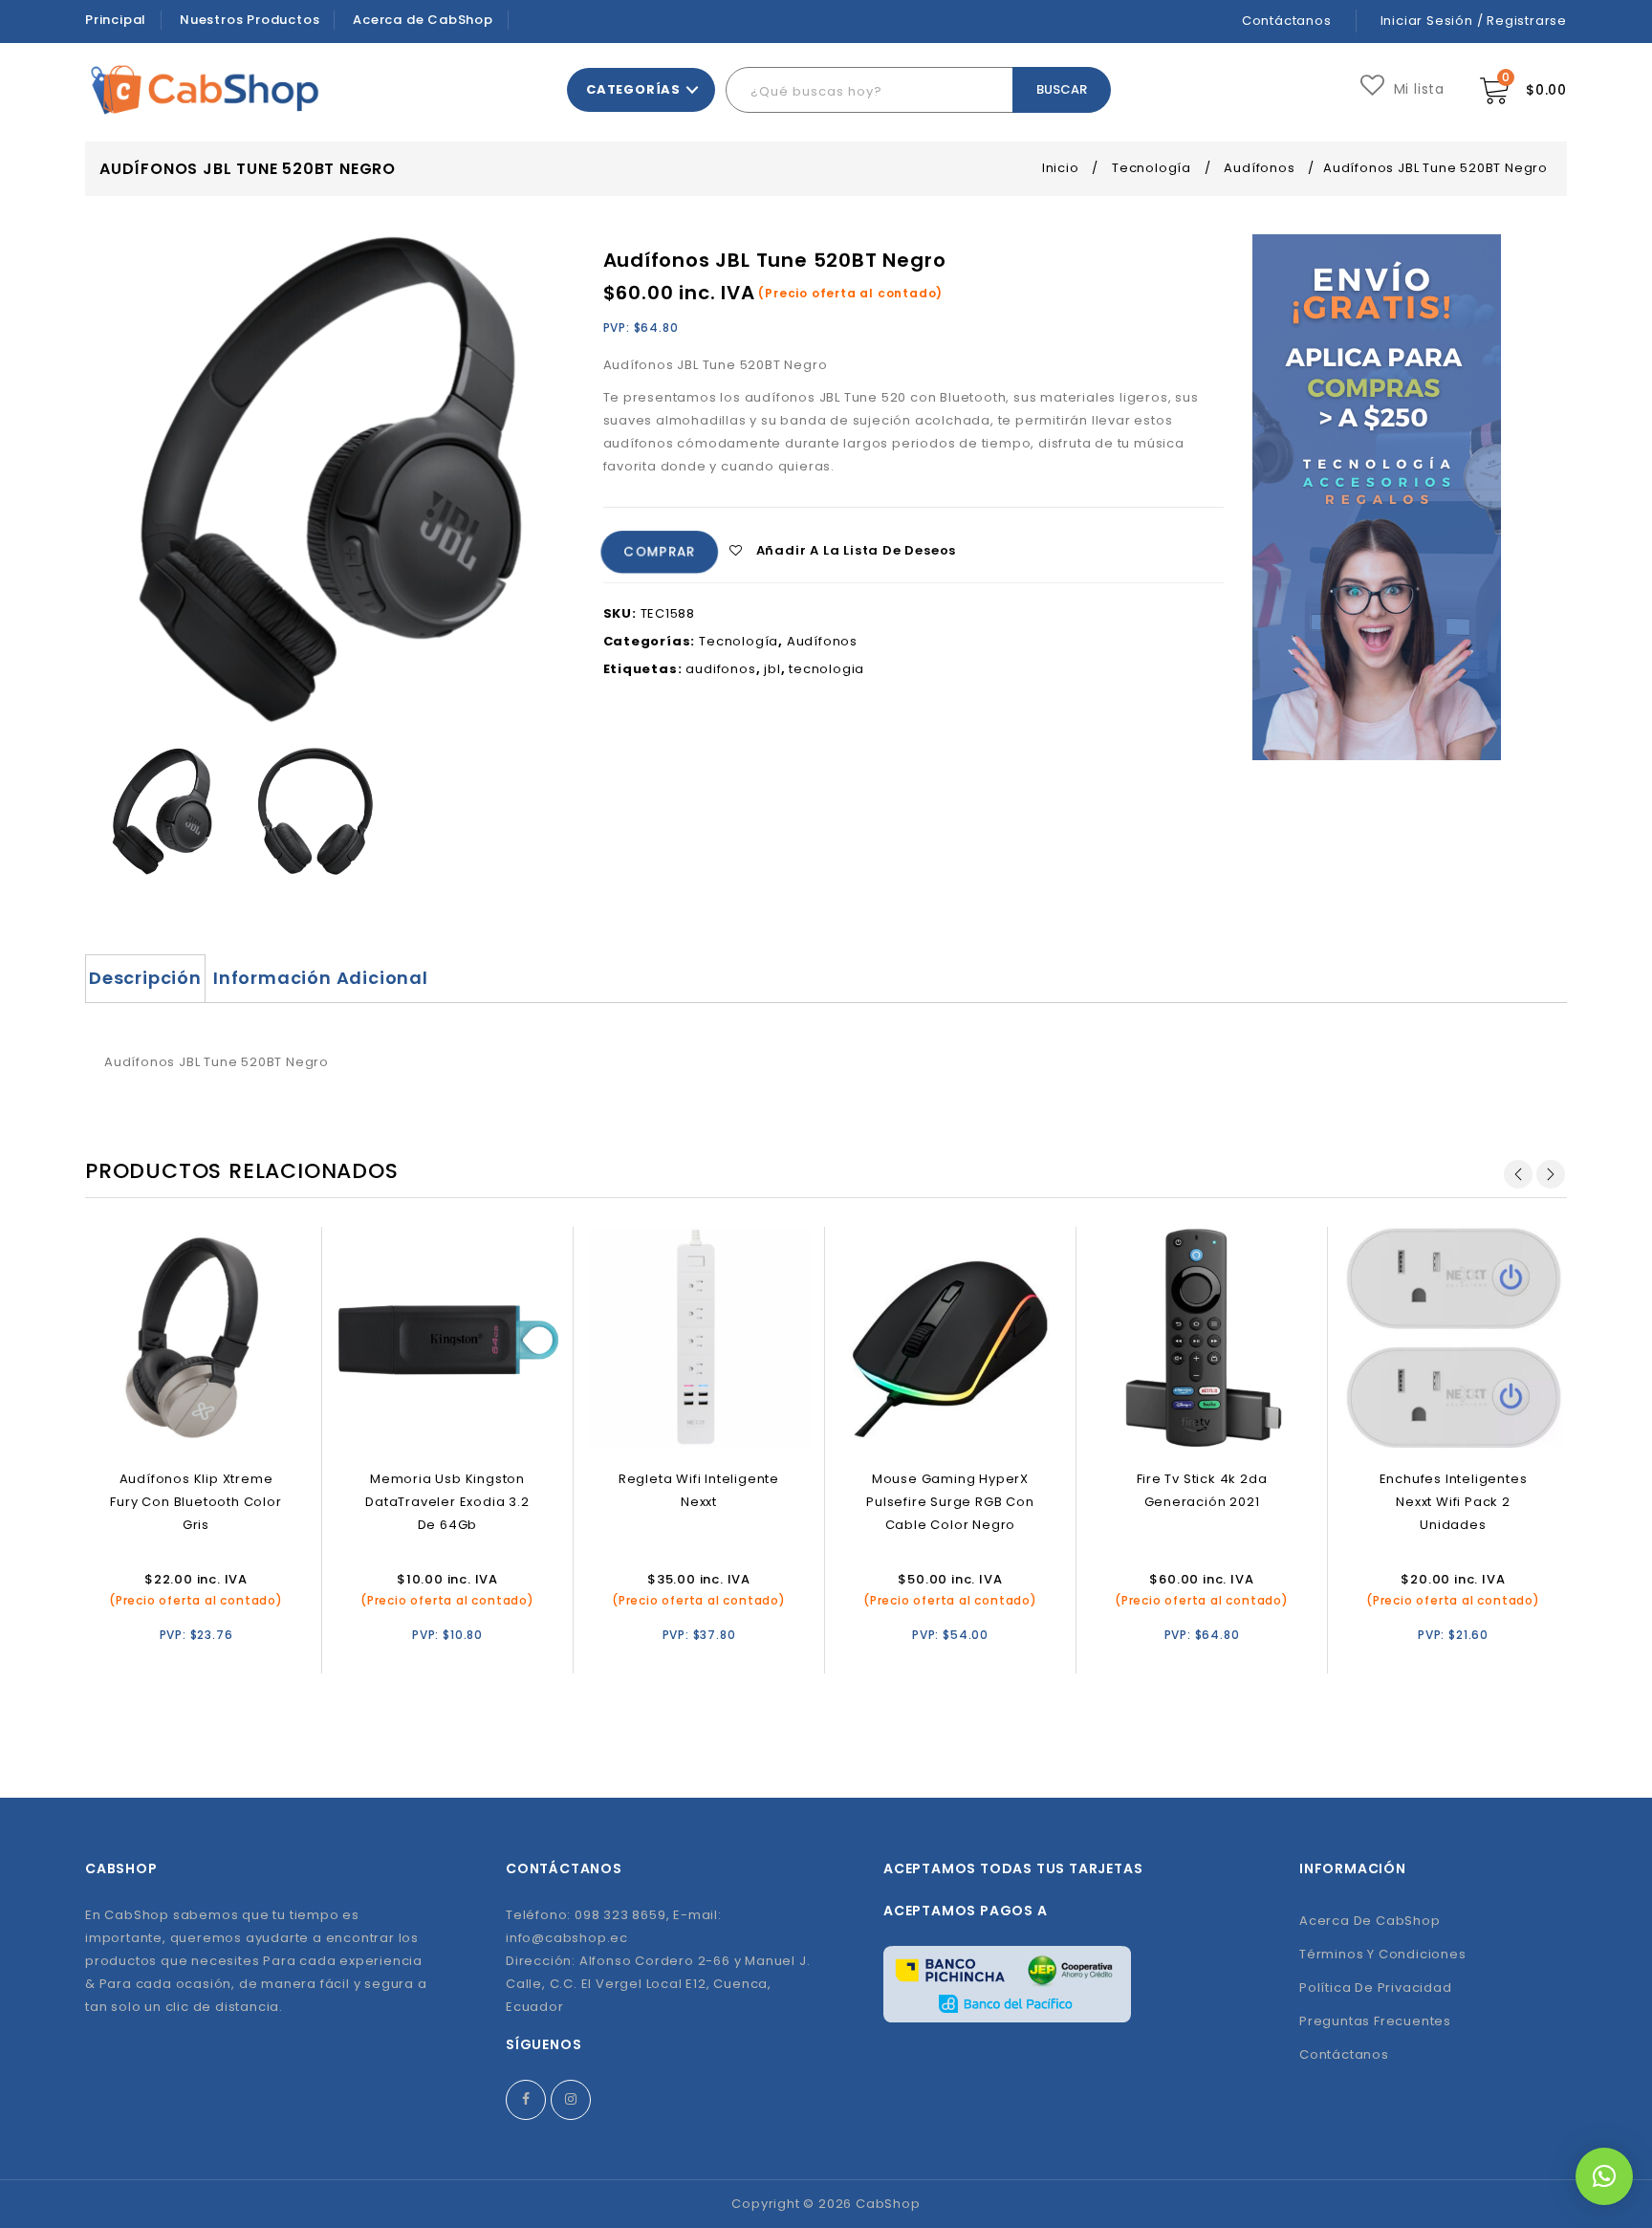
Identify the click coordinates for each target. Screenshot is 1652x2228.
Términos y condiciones (1383, 1954)
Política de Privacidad (1376, 1988)
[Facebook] (526, 2100)
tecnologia (826, 669)
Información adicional (321, 978)
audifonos (720, 669)
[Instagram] (571, 2100)
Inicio (1061, 168)
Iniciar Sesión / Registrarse (1474, 21)
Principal (116, 20)
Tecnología (1152, 168)
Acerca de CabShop (423, 20)
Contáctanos (1287, 21)
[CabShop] (205, 89)
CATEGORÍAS (633, 89)
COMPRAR (659, 552)
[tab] (145, 978)
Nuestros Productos (250, 20)
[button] (1604, 2176)
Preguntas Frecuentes (1375, 2021)
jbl (772, 669)
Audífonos (1259, 168)
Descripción (145, 978)
